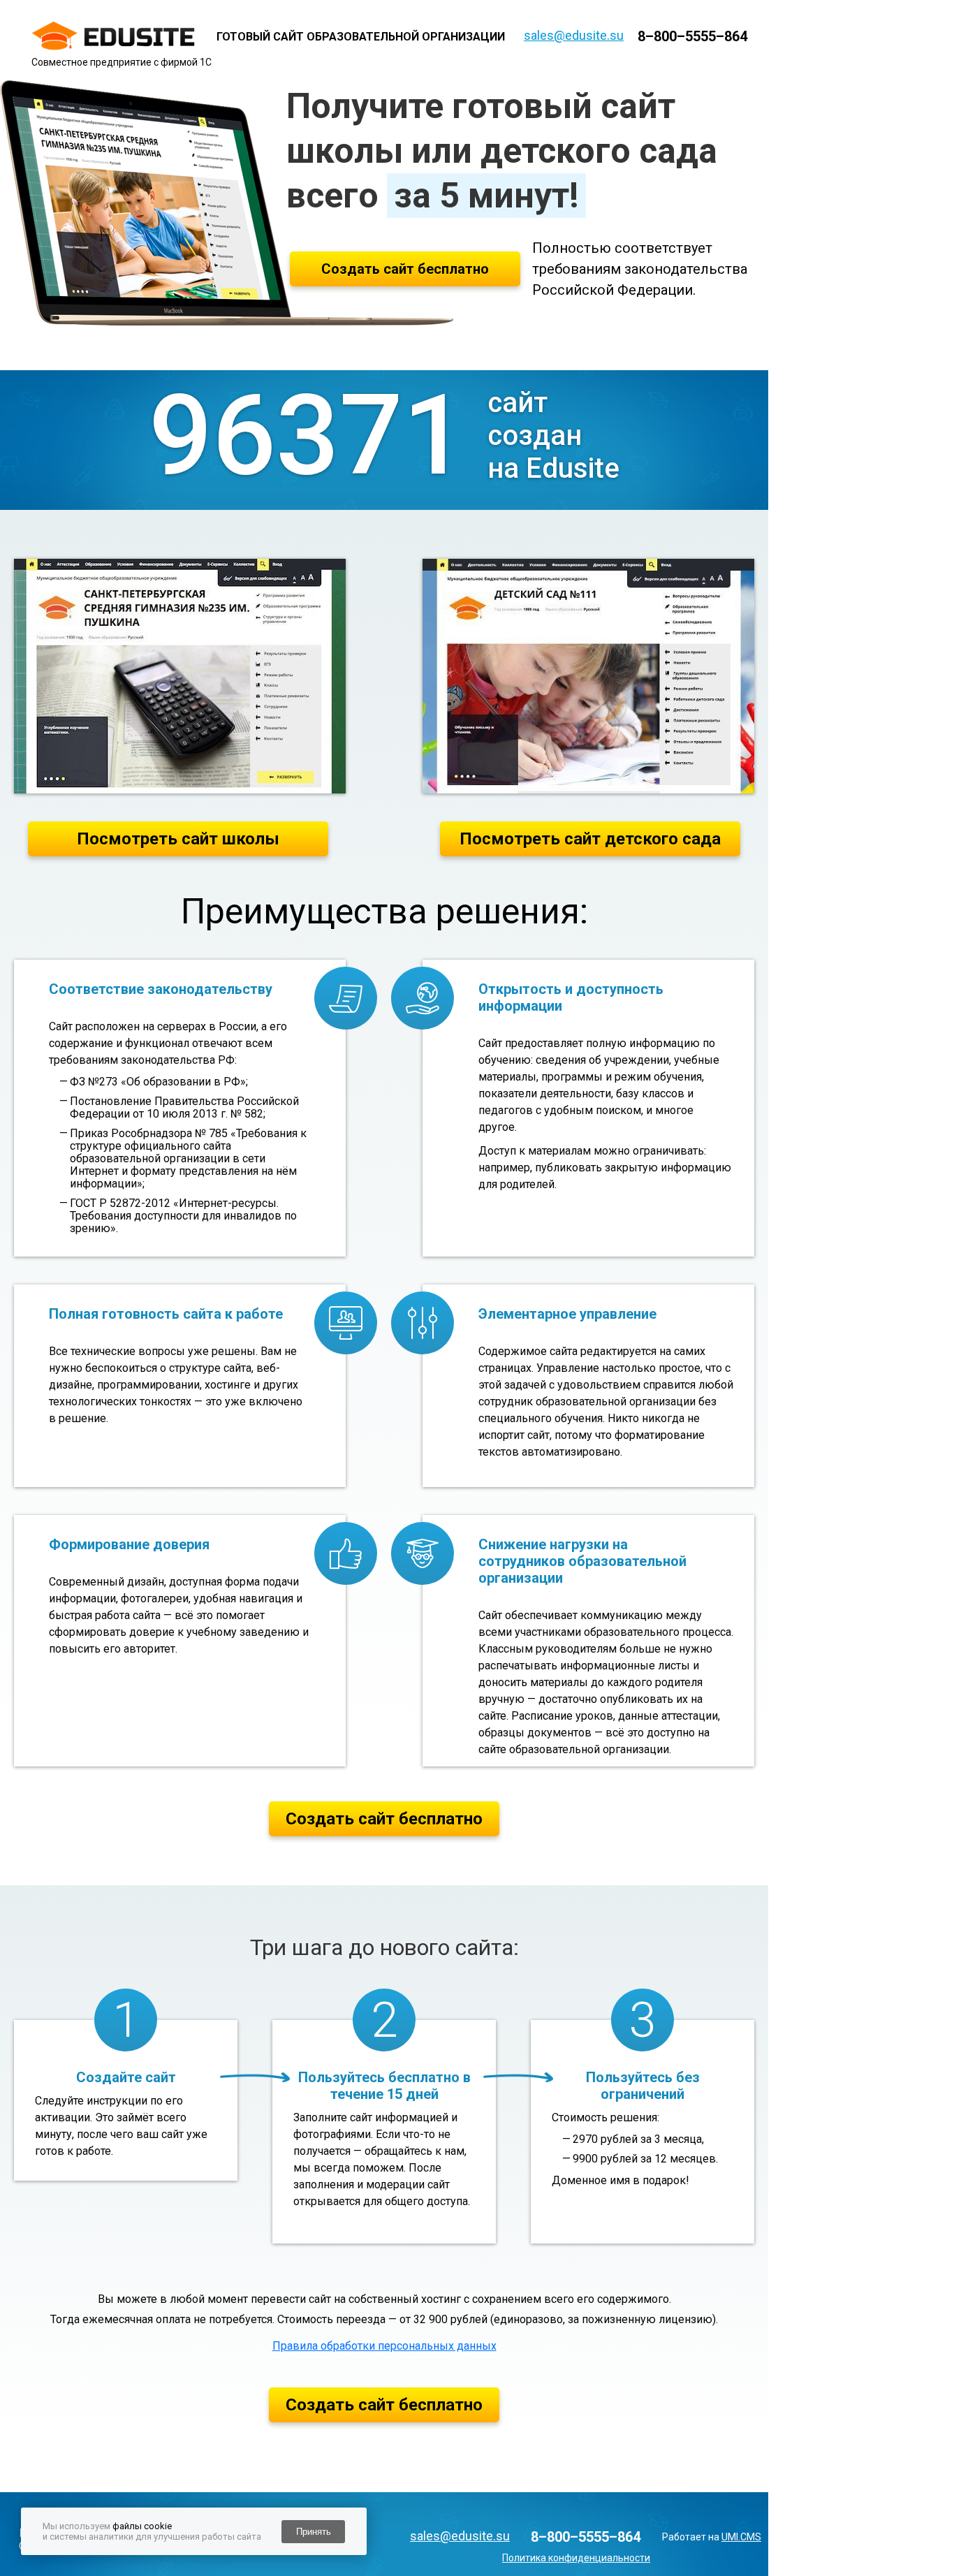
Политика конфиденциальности (576, 2558)
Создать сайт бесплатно (405, 269)
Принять (314, 2532)
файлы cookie (142, 2526)
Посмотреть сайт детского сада (590, 839)
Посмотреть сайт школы (178, 839)
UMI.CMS (741, 2537)
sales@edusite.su (574, 35)
